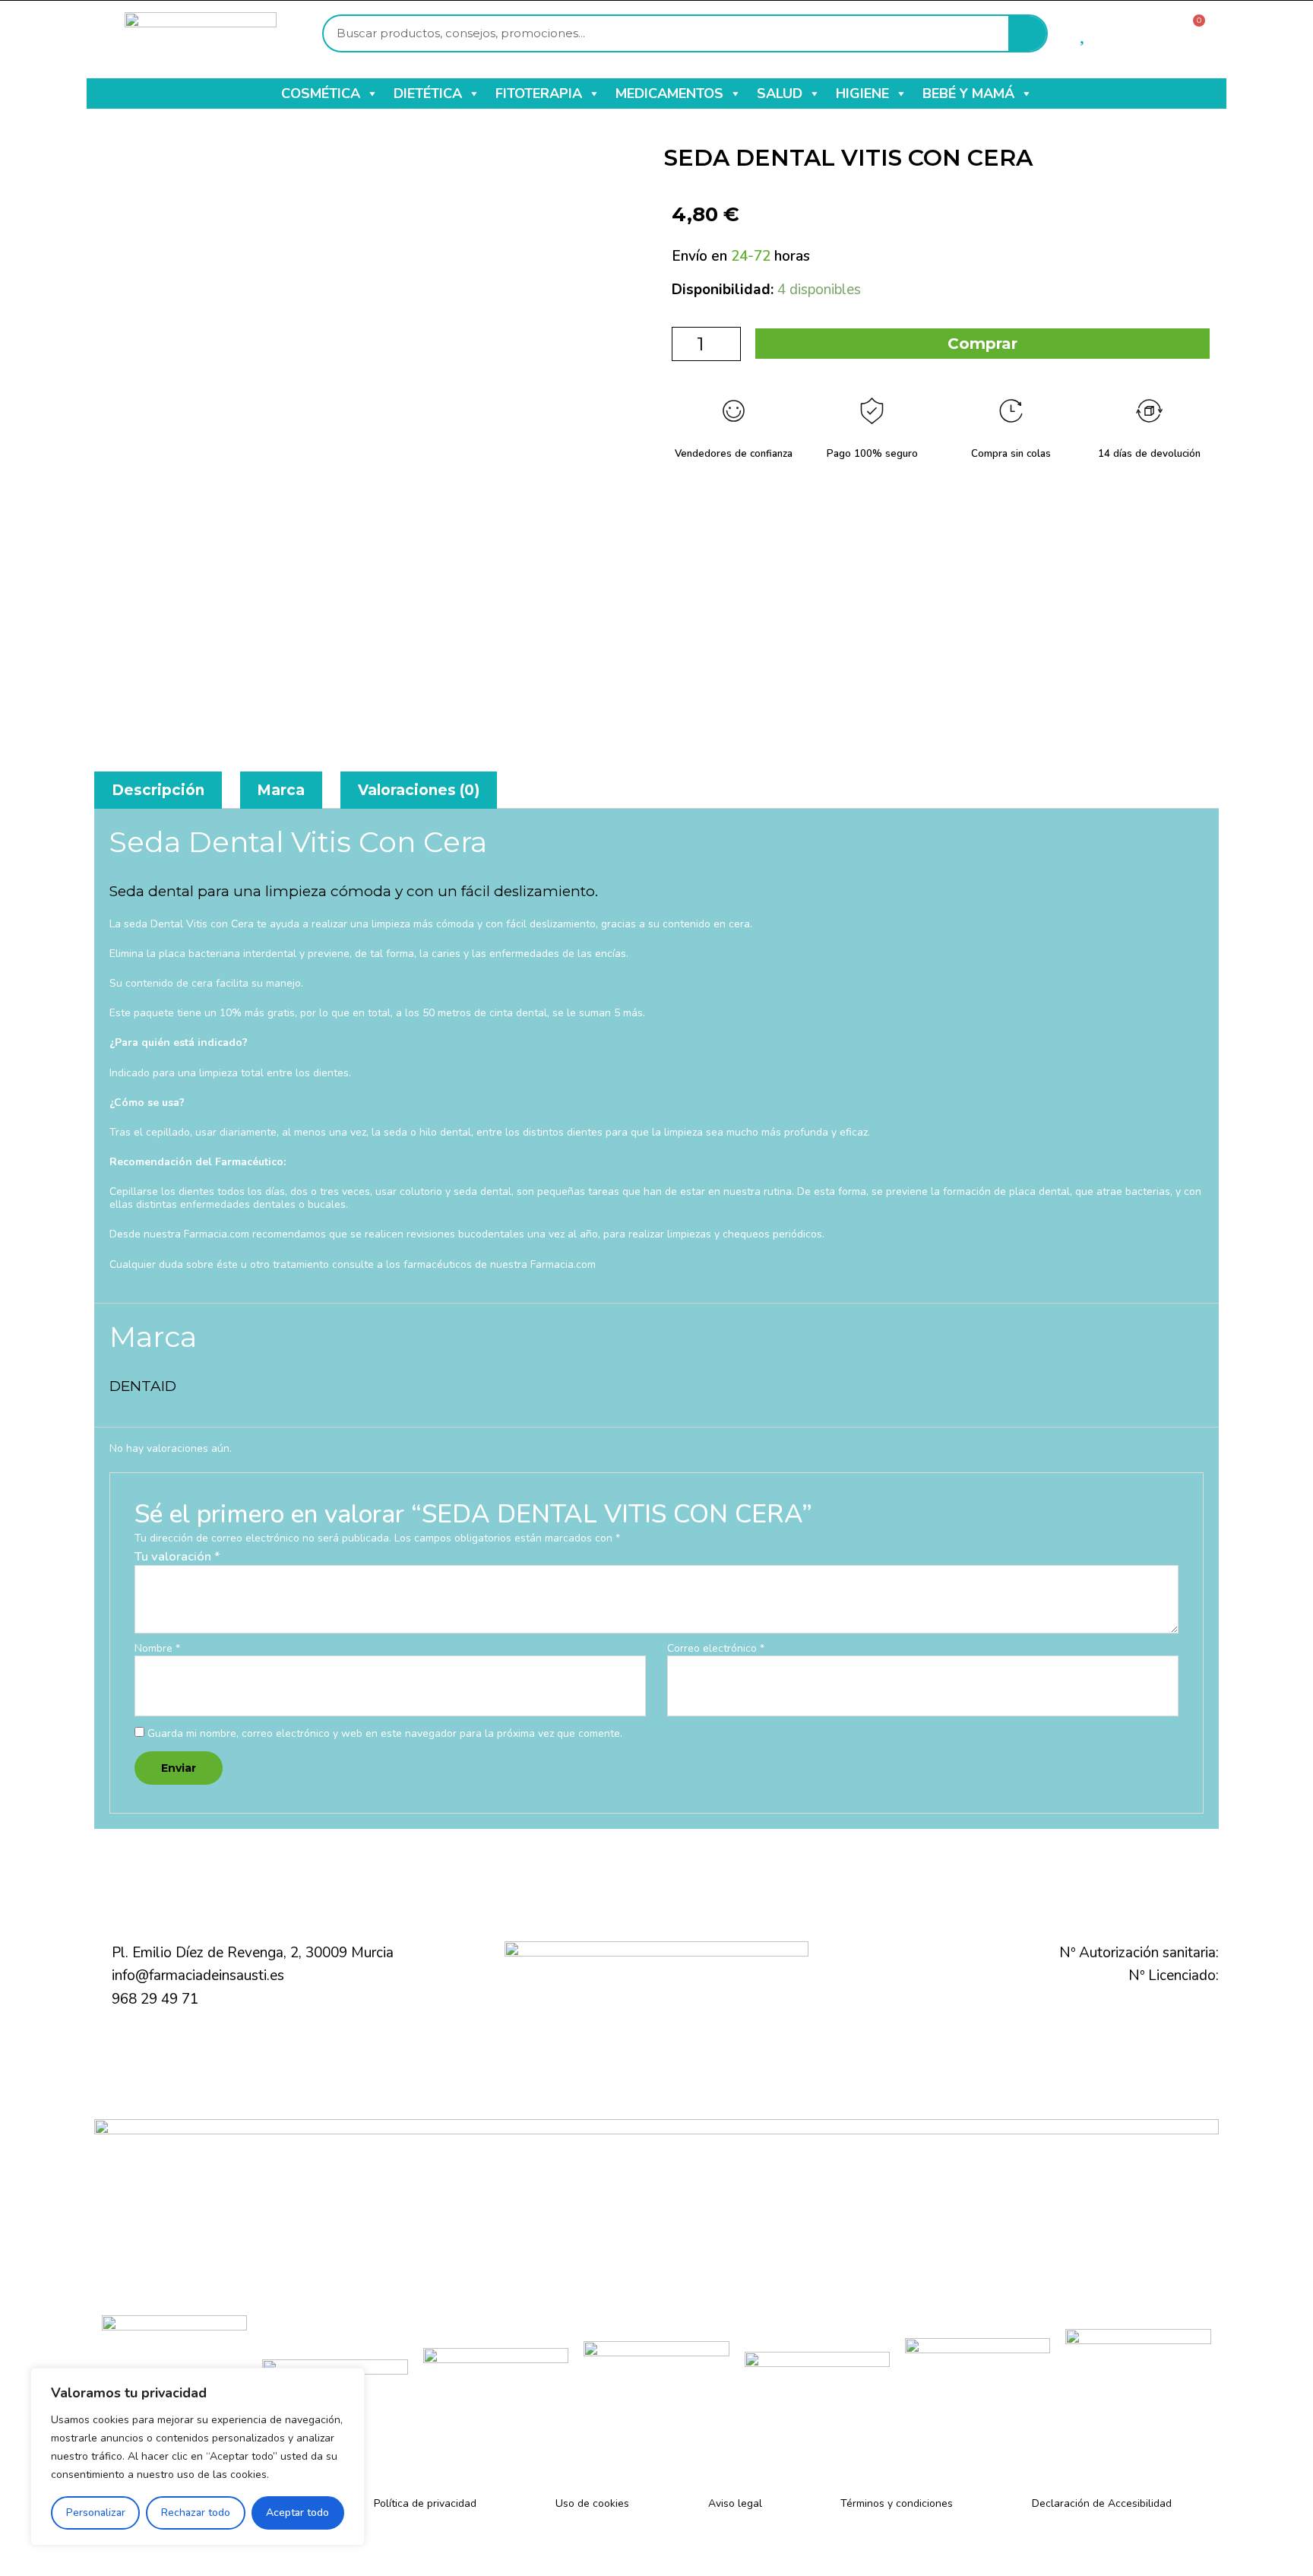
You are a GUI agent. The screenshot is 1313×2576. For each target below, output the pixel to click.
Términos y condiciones (897, 2503)
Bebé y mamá (968, 93)
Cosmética (321, 93)
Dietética (428, 93)
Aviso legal (735, 2503)
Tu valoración (177, 1556)
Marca (281, 790)
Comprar (982, 344)
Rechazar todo (196, 2513)
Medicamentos (669, 93)
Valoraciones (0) (419, 790)
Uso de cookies (592, 2503)
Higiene (862, 93)
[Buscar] (1027, 33)
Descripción (158, 790)
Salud (780, 93)
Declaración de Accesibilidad (1102, 2503)
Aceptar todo (297, 2513)
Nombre (157, 1649)
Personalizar (96, 2513)
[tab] (158, 790)
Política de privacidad (425, 2503)
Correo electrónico (716, 1649)
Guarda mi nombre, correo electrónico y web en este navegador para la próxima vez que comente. (385, 1733)
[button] (372, 93)
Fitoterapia (539, 93)
